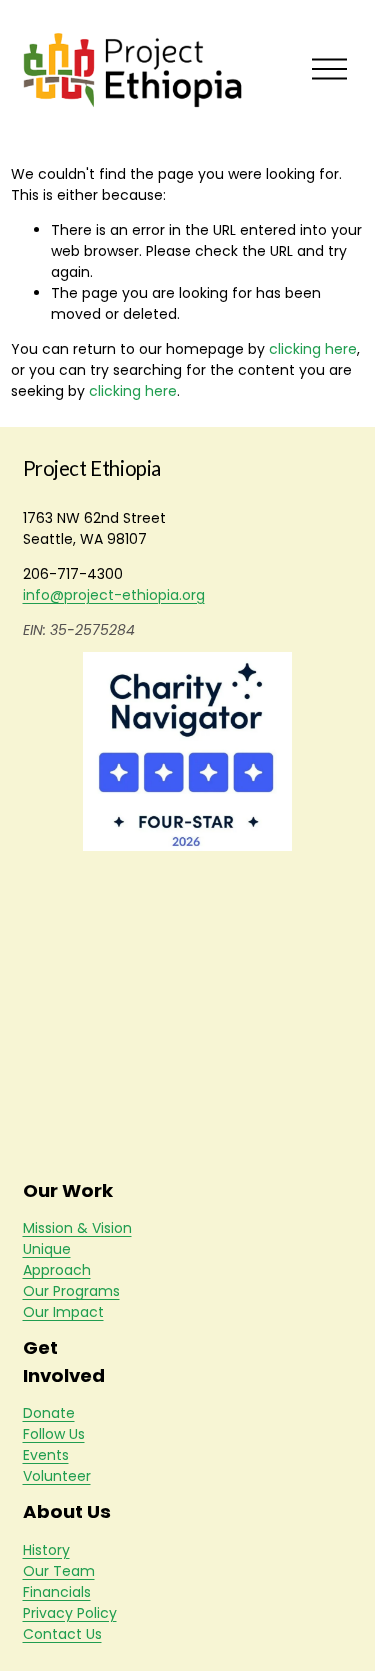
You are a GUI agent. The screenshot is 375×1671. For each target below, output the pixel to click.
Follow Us (54, 1434)
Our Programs (71, 1291)
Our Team (59, 1571)
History (46, 1550)
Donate (49, 1413)
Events (46, 1455)
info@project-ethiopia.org (114, 595)
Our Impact (63, 1312)
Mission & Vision (77, 1228)
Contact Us (62, 1634)
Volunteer (57, 1476)
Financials (57, 1592)
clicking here (313, 349)
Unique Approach (57, 1259)
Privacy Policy (70, 1613)
